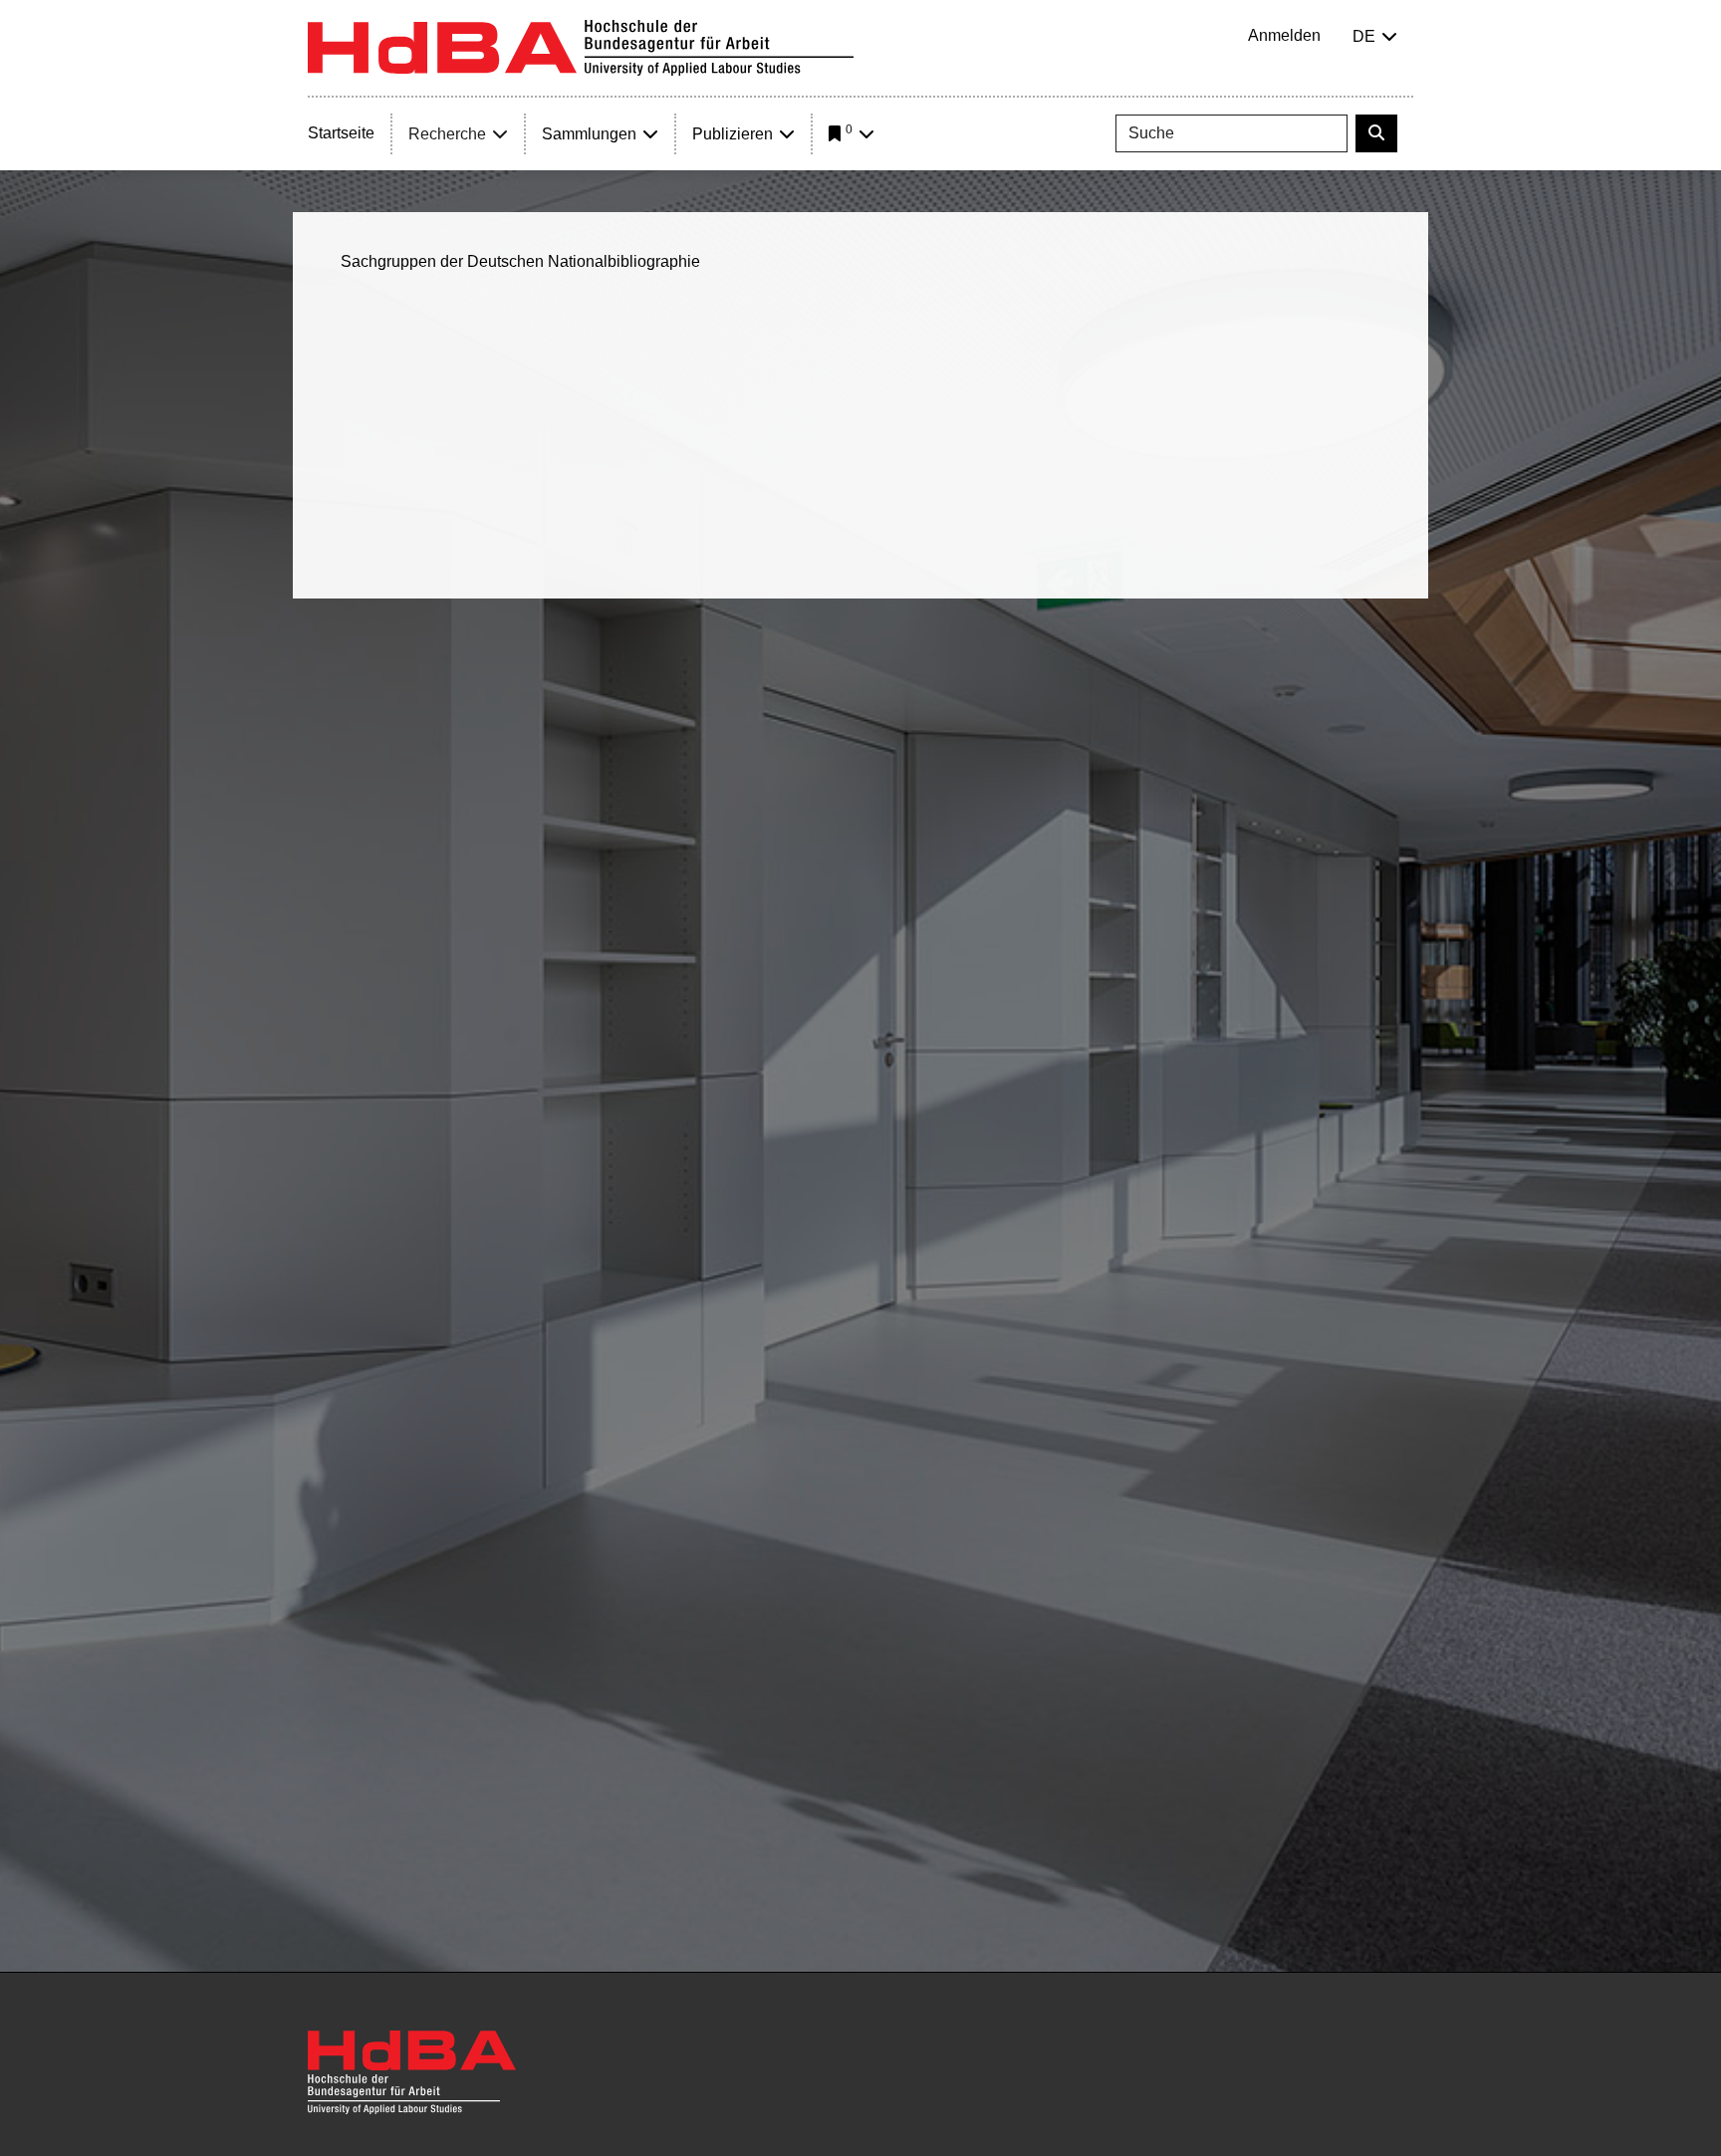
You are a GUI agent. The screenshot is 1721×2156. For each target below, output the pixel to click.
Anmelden (1284, 35)
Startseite (341, 133)
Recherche (447, 134)
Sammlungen (589, 134)
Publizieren (733, 134)
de (1364, 36)
